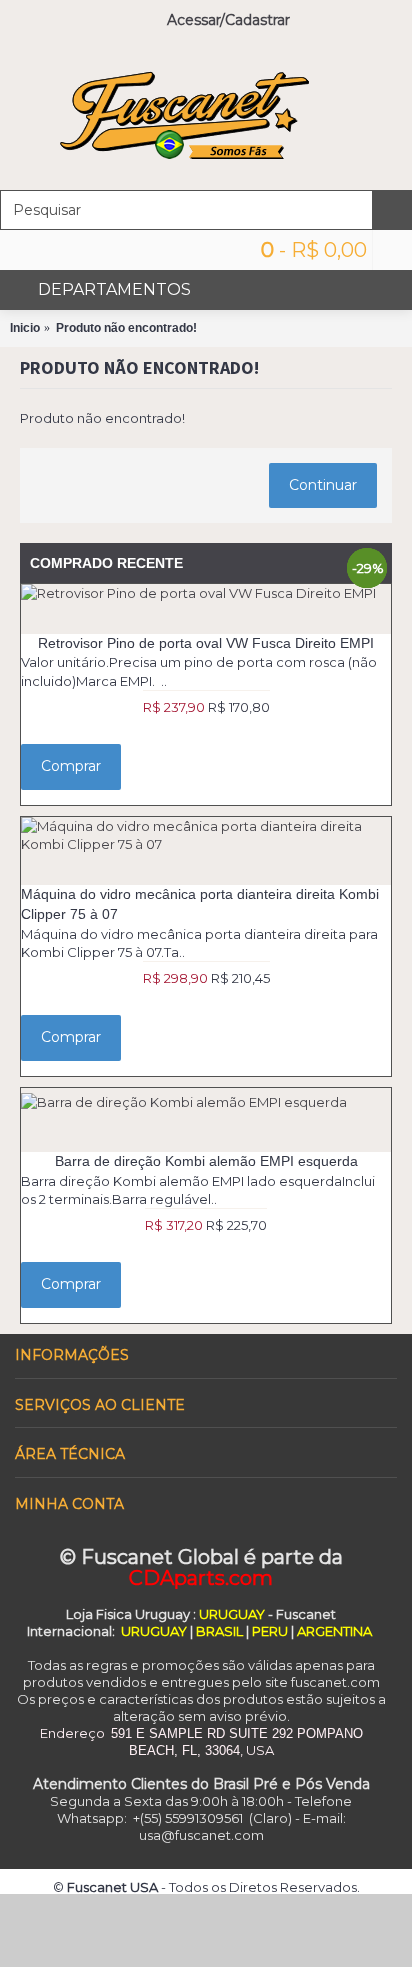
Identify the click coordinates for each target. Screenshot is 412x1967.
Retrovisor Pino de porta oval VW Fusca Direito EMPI (206, 643)
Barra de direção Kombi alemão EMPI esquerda (206, 1161)
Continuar (323, 485)
